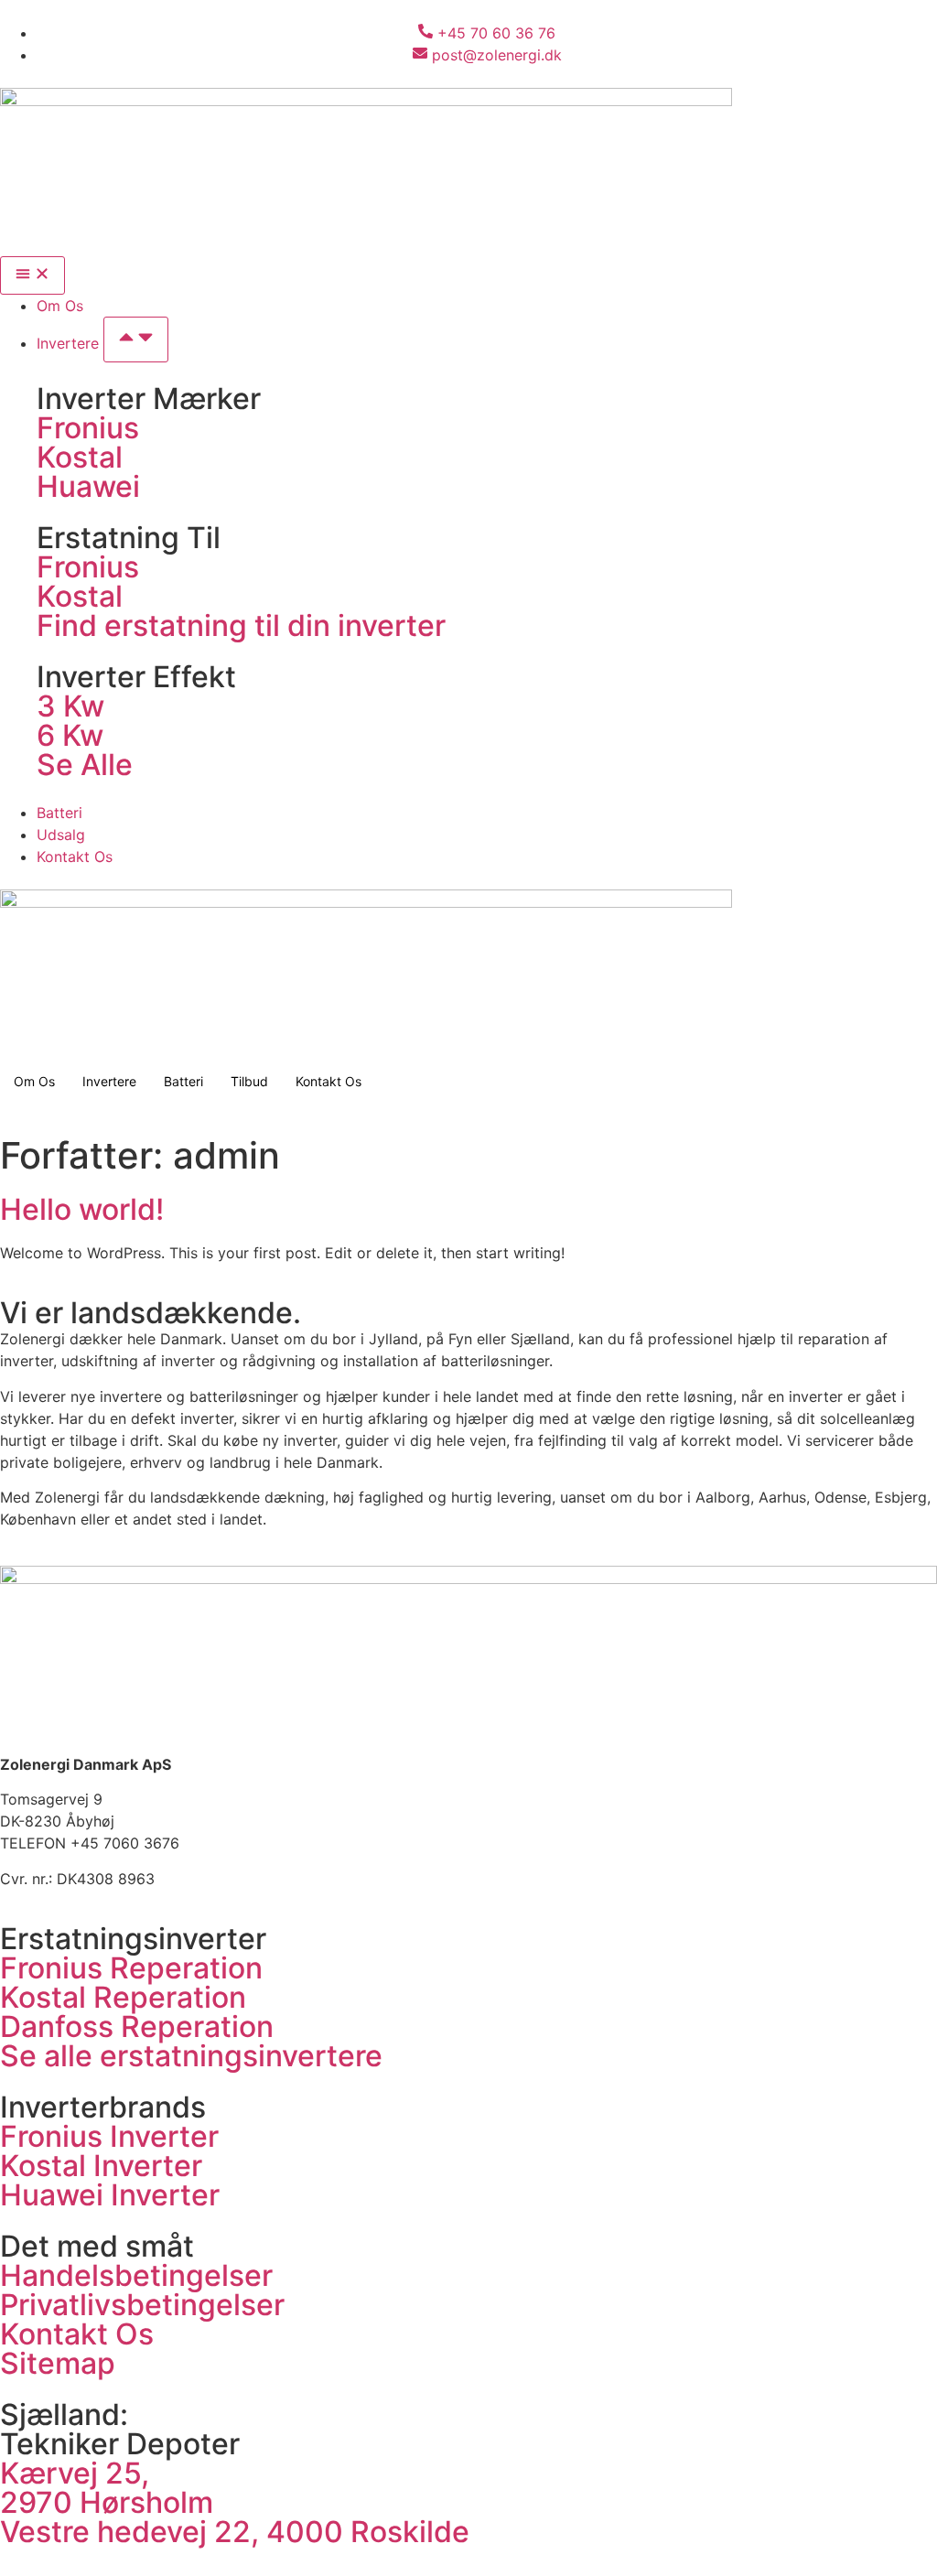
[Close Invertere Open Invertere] (136, 340)
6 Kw (70, 735)
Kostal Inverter (101, 2166)
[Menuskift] (32, 275)
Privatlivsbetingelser (142, 2305)
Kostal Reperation (123, 1997)
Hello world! (82, 1209)
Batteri (183, 1081)
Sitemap (58, 2363)
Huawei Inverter (110, 2195)
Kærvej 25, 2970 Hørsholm (107, 2488)
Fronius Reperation (131, 1968)
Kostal (80, 457)
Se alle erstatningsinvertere (191, 2056)
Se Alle (85, 765)
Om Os (34, 1081)
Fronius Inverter (109, 2136)
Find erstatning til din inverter (241, 625)
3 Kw (70, 706)
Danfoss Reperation (137, 2026)
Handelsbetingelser (136, 2275)
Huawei (88, 486)
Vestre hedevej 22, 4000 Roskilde (235, 2532)
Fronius (88, 428)
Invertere (109, 1081)
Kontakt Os (328, 1081)
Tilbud (249, 1081)
